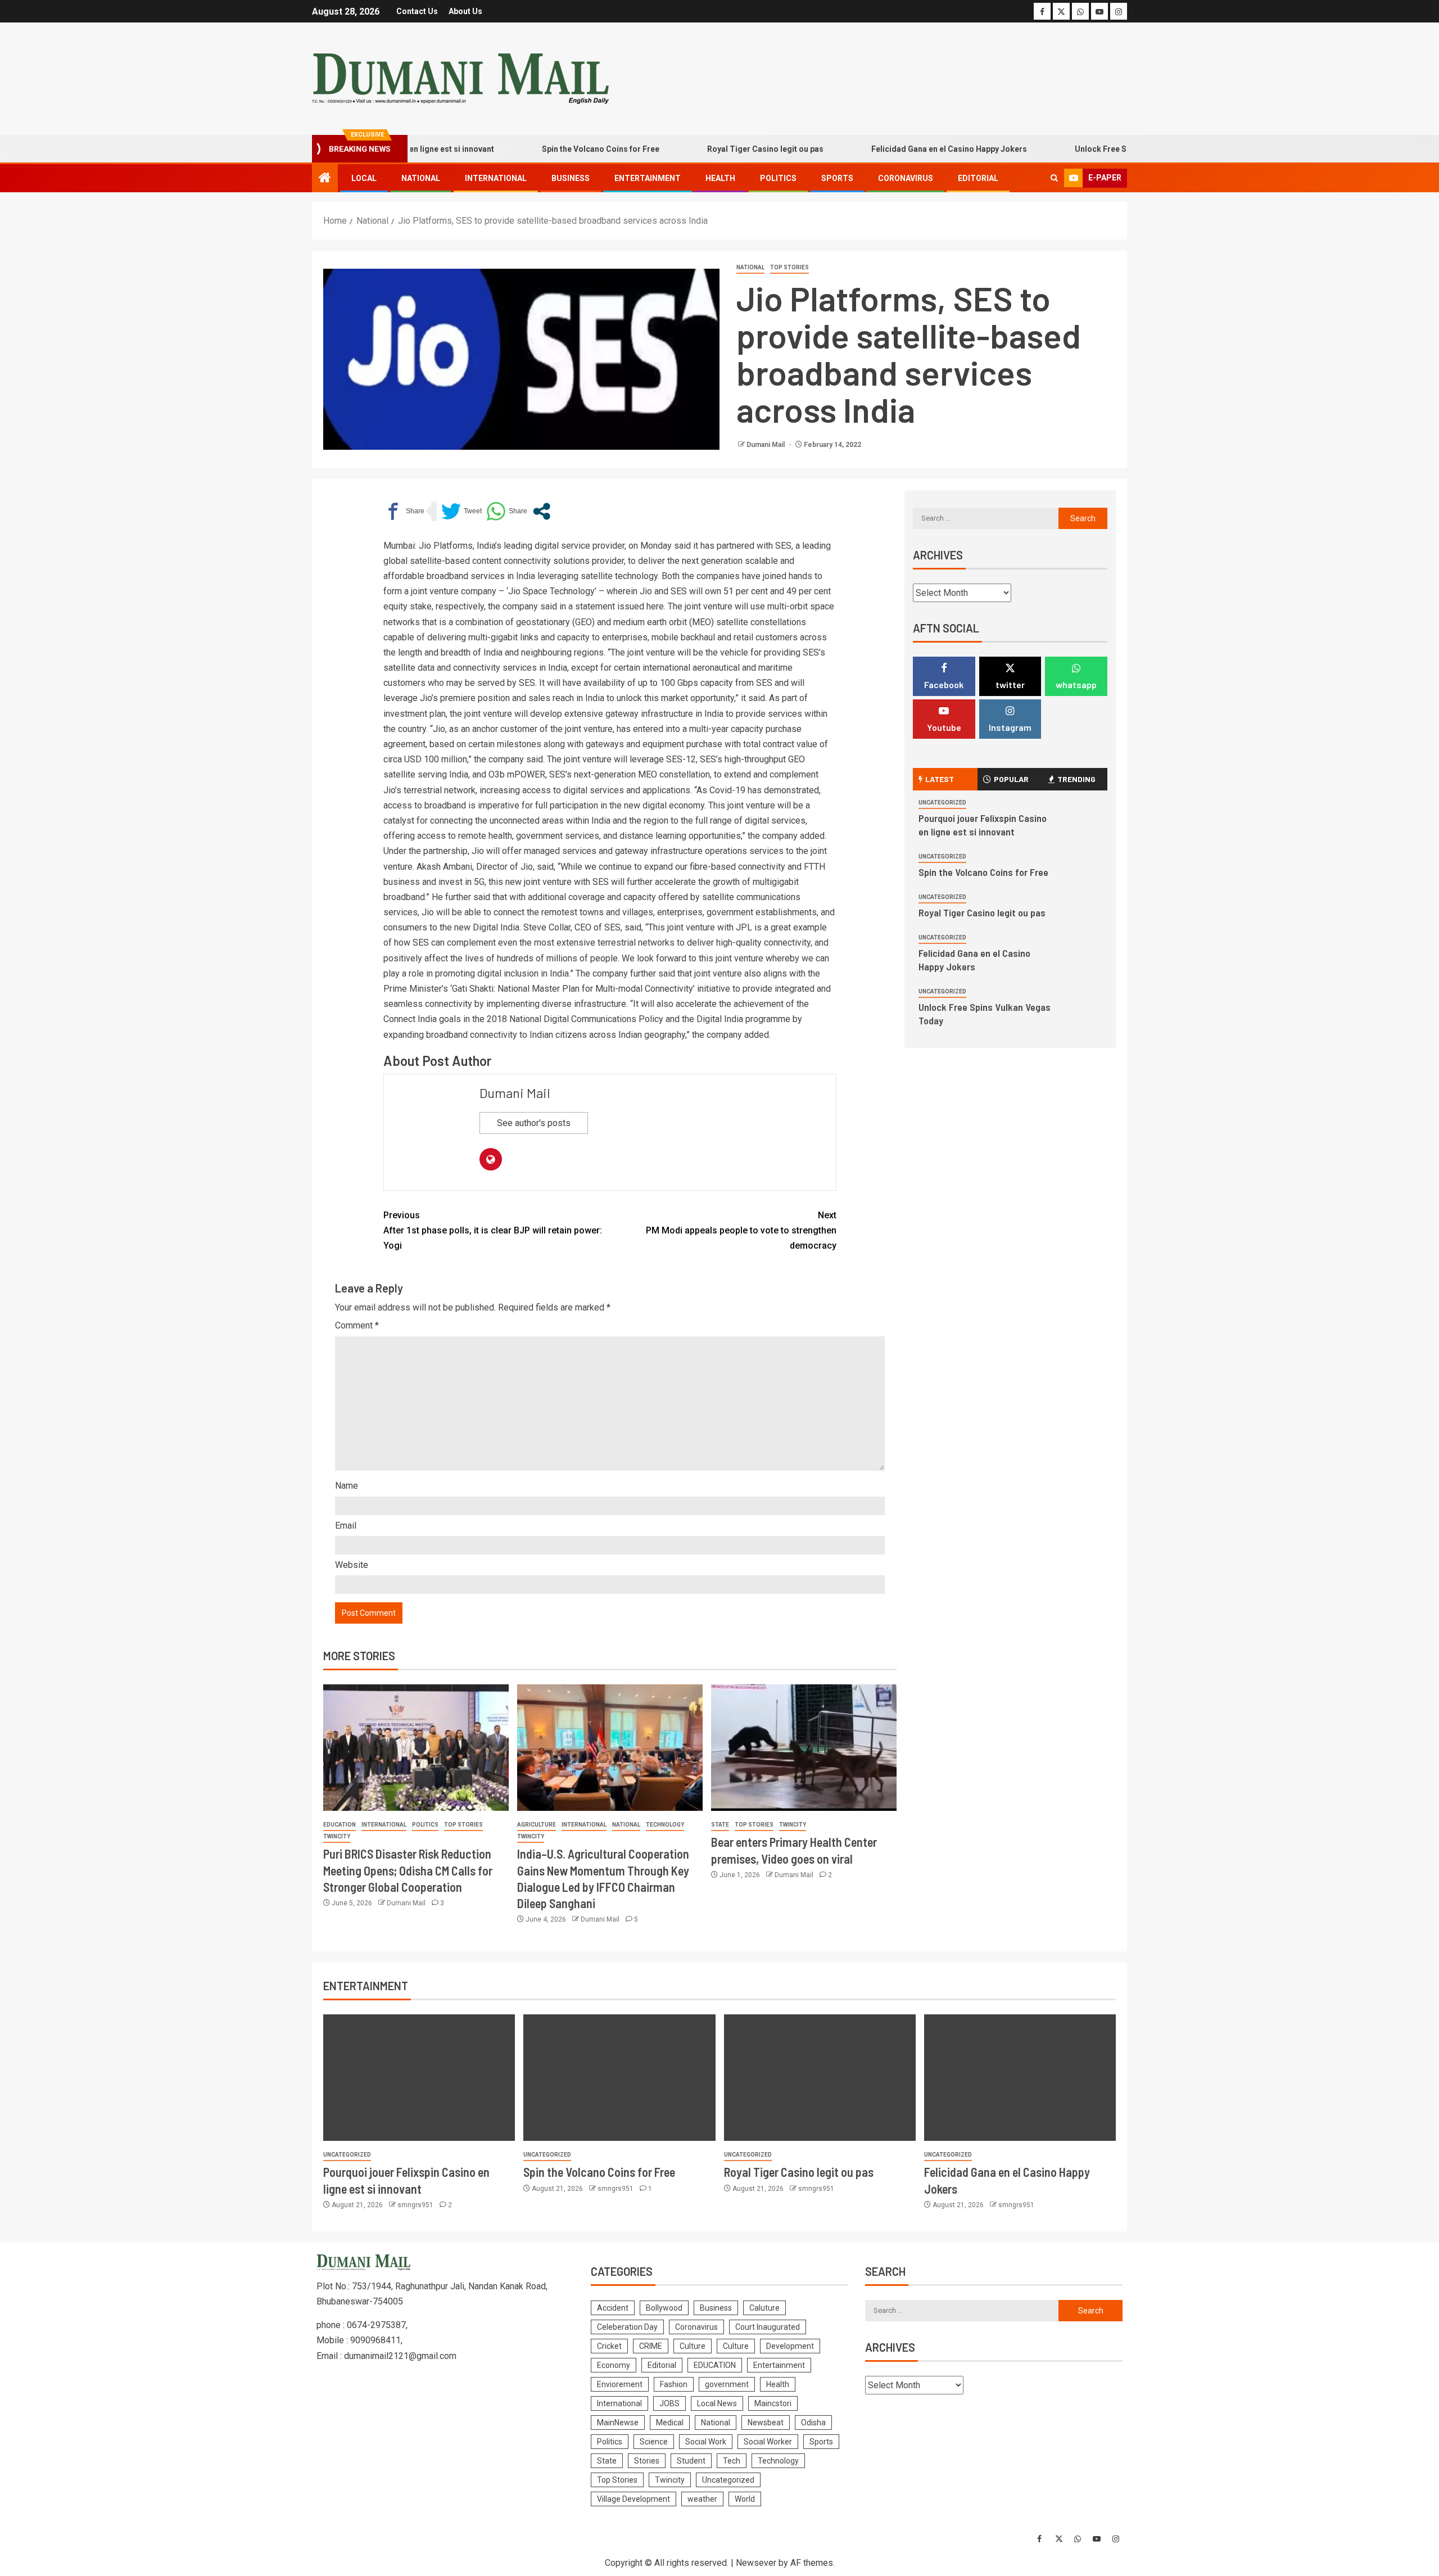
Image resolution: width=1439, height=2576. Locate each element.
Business (571, 178)
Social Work (706, 2442)
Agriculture (537, 1825)
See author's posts (534, 1123)
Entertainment (648, 178)
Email (346, 1526)
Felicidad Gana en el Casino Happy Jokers (894, 149)
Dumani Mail (766, 445)
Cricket (609, 2346)
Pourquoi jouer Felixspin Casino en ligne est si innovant (983, 825)
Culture (693, 2346)
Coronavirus (906, 178)
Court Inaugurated (768, 2327)
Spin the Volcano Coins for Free (546, 149)
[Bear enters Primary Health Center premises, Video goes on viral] (804, 1748)
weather (702, 2499)
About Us (465, 11)
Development (790, 2346)
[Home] (325, 179)
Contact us (417, 11)
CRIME (651, 2346)
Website (352, 1565)
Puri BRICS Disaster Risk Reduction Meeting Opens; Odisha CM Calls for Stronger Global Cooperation (408, 1870)
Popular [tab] (1011, 779)
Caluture (764, 2308)
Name (347, 1486)
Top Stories (789, 267)
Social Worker (768, 2442)
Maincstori (773, 2403)
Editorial (978, 178)
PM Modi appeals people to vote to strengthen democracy (741, 1230)
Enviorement (620, 2384)
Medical (670, 2423)
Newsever (756, 2563)
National (421, 178)
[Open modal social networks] (542, 511)
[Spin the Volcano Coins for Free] (619, 2078)
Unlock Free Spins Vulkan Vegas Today (1092, 149)
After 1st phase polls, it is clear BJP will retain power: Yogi (493, 1230)
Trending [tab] (1076, 779)
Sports (837, 178)
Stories (647, 2461)
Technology (665, 1825)
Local (364, 178)
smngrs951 (416, 2205)
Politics (778, 178)
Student (691, 2461)
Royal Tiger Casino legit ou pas (710, 149)
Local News (717, 2403)
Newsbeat (766, 2423)
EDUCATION (340, 1825)
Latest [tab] (940, 779)
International (496, 178)
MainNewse (618, 2423)
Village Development (633, 2499)
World (745, 2499)
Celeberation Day (627, 2327)
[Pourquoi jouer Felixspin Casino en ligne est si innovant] (419, 2078)
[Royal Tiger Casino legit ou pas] (820, 2078)
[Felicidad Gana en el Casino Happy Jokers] (1020, 2078)
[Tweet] (461, 511)
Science (654, 2442)
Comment (357, 1325)
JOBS (669, 2403)
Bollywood (664, 2308)
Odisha (813, 2423)
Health (720, 178)
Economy (614, 2365)
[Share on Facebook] (404, 511)
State (720, 1825)
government (727, 2384)
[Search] (1054, 178)
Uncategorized (942, 803)
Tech (732, 2461)
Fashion (674, 2384)
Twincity (337, 1836)
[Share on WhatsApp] (507, 511)
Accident (613, 2308)
